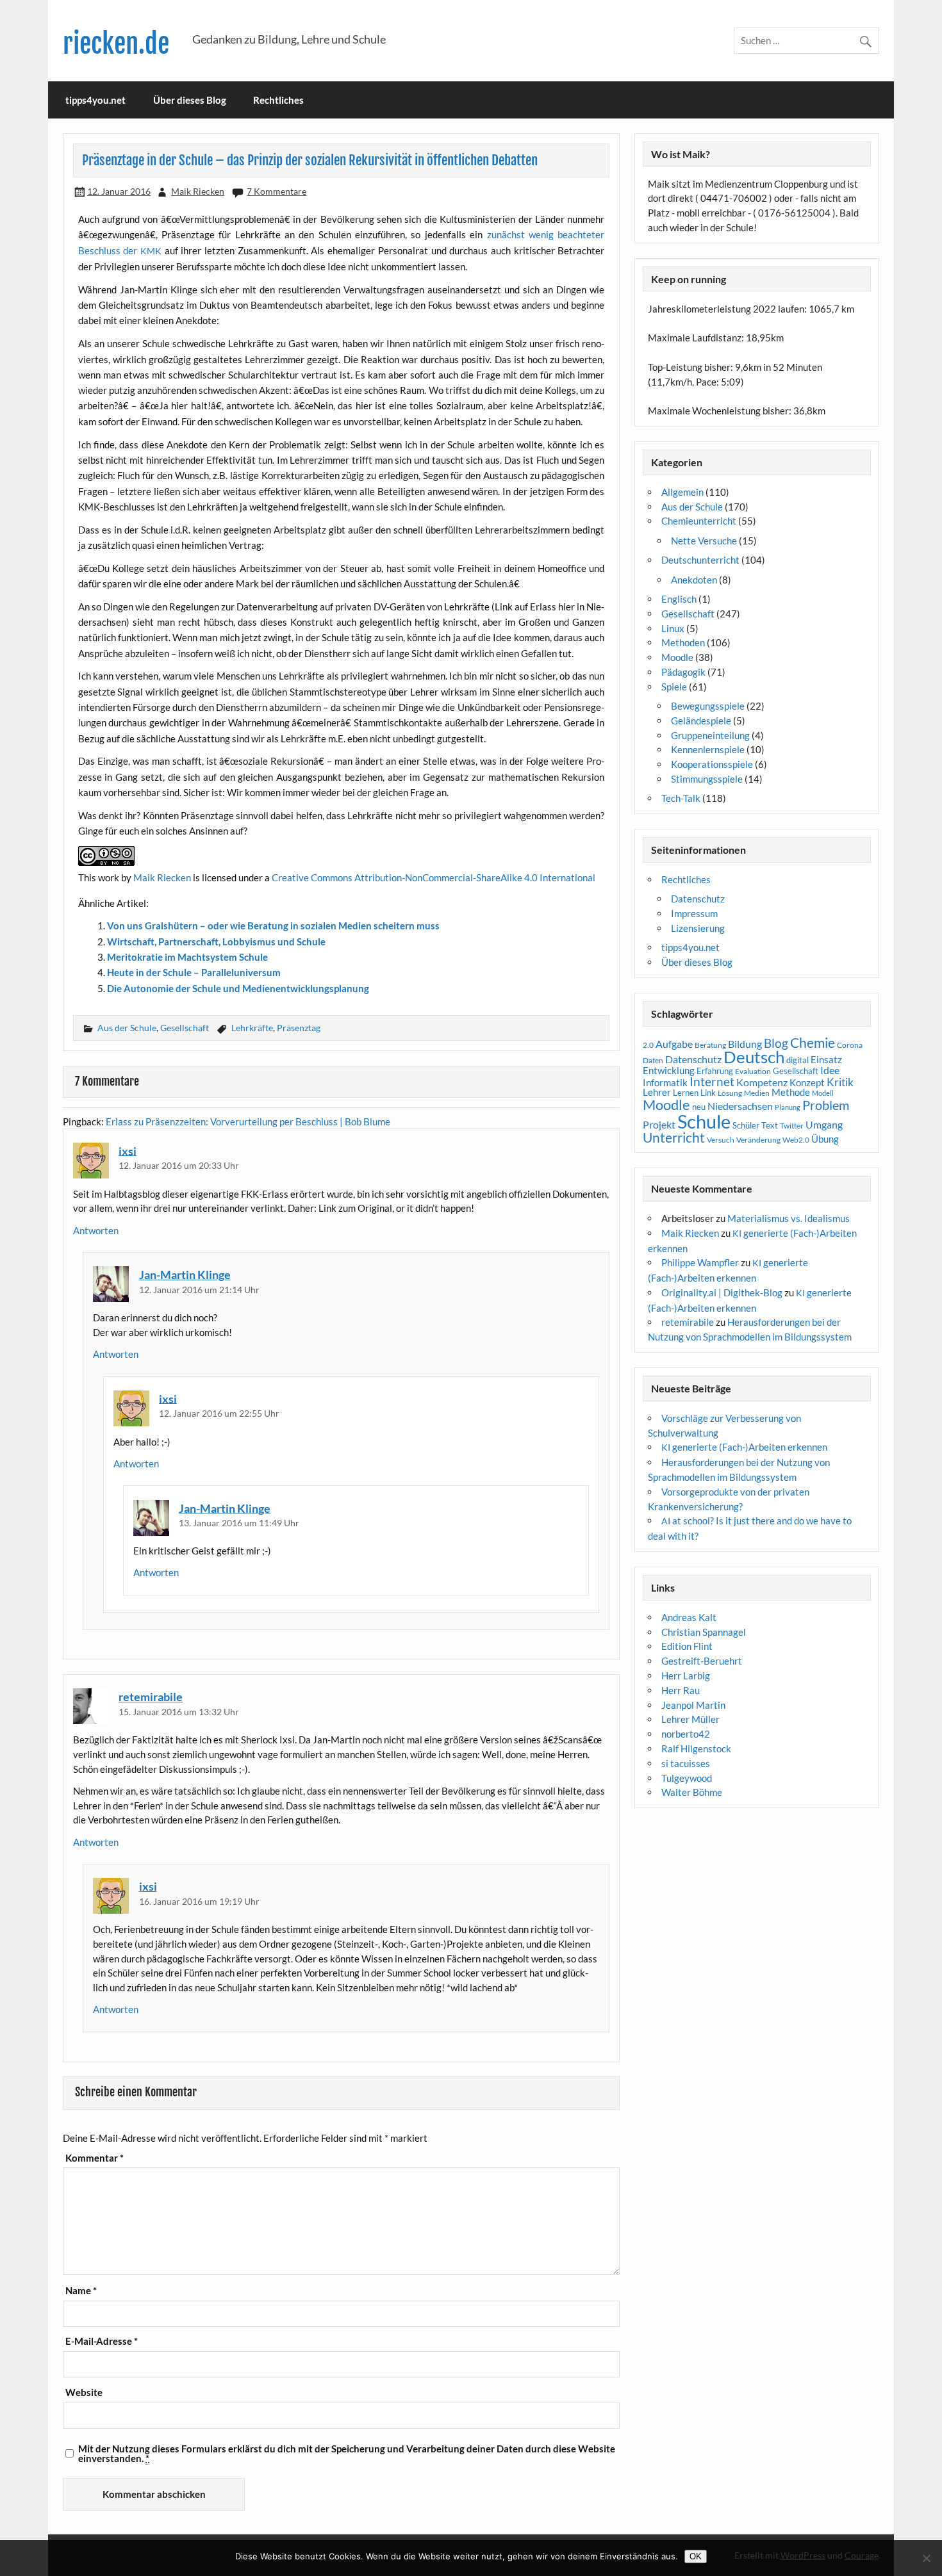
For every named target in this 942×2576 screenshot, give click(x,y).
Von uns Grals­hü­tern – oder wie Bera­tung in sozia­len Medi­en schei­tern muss (273, 925)
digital (797, 1060)
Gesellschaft (185, 1028)
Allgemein (682, 492)
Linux (673, 628)
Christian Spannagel (704, 1632)
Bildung (745, 1044)
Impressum (694, 913)
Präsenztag (299, 1028)
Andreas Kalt (689, 1617)
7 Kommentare (277, 191)
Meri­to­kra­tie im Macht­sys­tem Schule (187, 957)
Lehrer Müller (690, 1719)
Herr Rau (681, 1690)
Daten (653, 1060)
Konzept (807, 1083)
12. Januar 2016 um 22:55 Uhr (219, 1413)
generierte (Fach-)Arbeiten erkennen (744, 1447)
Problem (826, 1105)
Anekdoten (694, 580)
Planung (788, 1107)
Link (708, 1093)
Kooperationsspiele (712, 764)
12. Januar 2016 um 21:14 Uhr (199, 1290)
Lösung (730, 1093)
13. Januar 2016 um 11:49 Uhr (239, 1523)
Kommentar (95, 2158)
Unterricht (674, 1137)
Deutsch (754, 1057)
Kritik (840, 1082)
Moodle (677, 657)
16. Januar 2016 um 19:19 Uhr (199, 1901)
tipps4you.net (95, 100)
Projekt (659, 1124)
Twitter (792, 1126)
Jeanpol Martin (693, 1705)
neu (699, 1107)
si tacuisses (686, 1763)
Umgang (824, 1124)
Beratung (710, 1045)
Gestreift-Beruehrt (702, 1661)
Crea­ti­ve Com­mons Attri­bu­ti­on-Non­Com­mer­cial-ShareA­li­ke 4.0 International (434, 877)
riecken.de (116, 44)
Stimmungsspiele (707, 779)
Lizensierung (698, 928)
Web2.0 (796, 1140)
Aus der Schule (127, 1028)
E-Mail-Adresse (102, 2341)
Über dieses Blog (190, 100)
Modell (823, 1093)
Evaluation (753, 1071)
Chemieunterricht (699, 521)
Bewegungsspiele (708, 706)
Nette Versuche (704, 541)
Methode (791, 1092)
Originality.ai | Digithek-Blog (722, 1292)
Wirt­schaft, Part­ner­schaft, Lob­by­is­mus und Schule (216, 942)
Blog (776, 1043)
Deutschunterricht (700, 560)
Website (84, 2393)
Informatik (665, 1082)
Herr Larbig (686, 1675)
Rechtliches (278, 100)
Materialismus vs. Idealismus (789, 1218)
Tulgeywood (687, 1778)
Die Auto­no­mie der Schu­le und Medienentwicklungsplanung (238, 988)
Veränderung (758, 1140)
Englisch (679, 599)
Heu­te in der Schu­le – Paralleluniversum (194, 972)
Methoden (683, 642)
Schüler (746, 1125)
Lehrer (657, 1092)
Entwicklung (669, 1070)
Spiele (674, 687)
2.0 (648, 1045)
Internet (712, 1082)
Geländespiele (701, 721)
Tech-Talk (681, 798)
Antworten (96, 1230)
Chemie (813, 1043)
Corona (850, 1045)
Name (81, 2291)
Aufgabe (674, 1044)
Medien (757, 1093)
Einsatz (826, 1060)
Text (770, 1125)
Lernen (686, 1093)
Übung (825, 1139)
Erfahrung (715, 1071)
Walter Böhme (692, 1792)
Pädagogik (683, 672)
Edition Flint (687, 1646)
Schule (704, 1121)
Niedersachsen (740, 1106)
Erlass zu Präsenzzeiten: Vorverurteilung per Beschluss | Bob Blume (248, 1121)
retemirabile (151, 1697)
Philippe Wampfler (700, 1262)
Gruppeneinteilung (710, 735)
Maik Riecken (198, 191)
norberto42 (686, 1734)
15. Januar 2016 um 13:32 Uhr (179, 1712)
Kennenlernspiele (708, 749)
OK (696, 2556)
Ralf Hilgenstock (696, 1749)
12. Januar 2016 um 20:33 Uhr (179, 1165)
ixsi (128, 1150)
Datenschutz (698, 899)
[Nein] (926, 2558)
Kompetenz (762, 1082)
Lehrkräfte (252, 1028)
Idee (830, 1070)
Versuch (721, 1140)
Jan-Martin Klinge (185, 1275)
